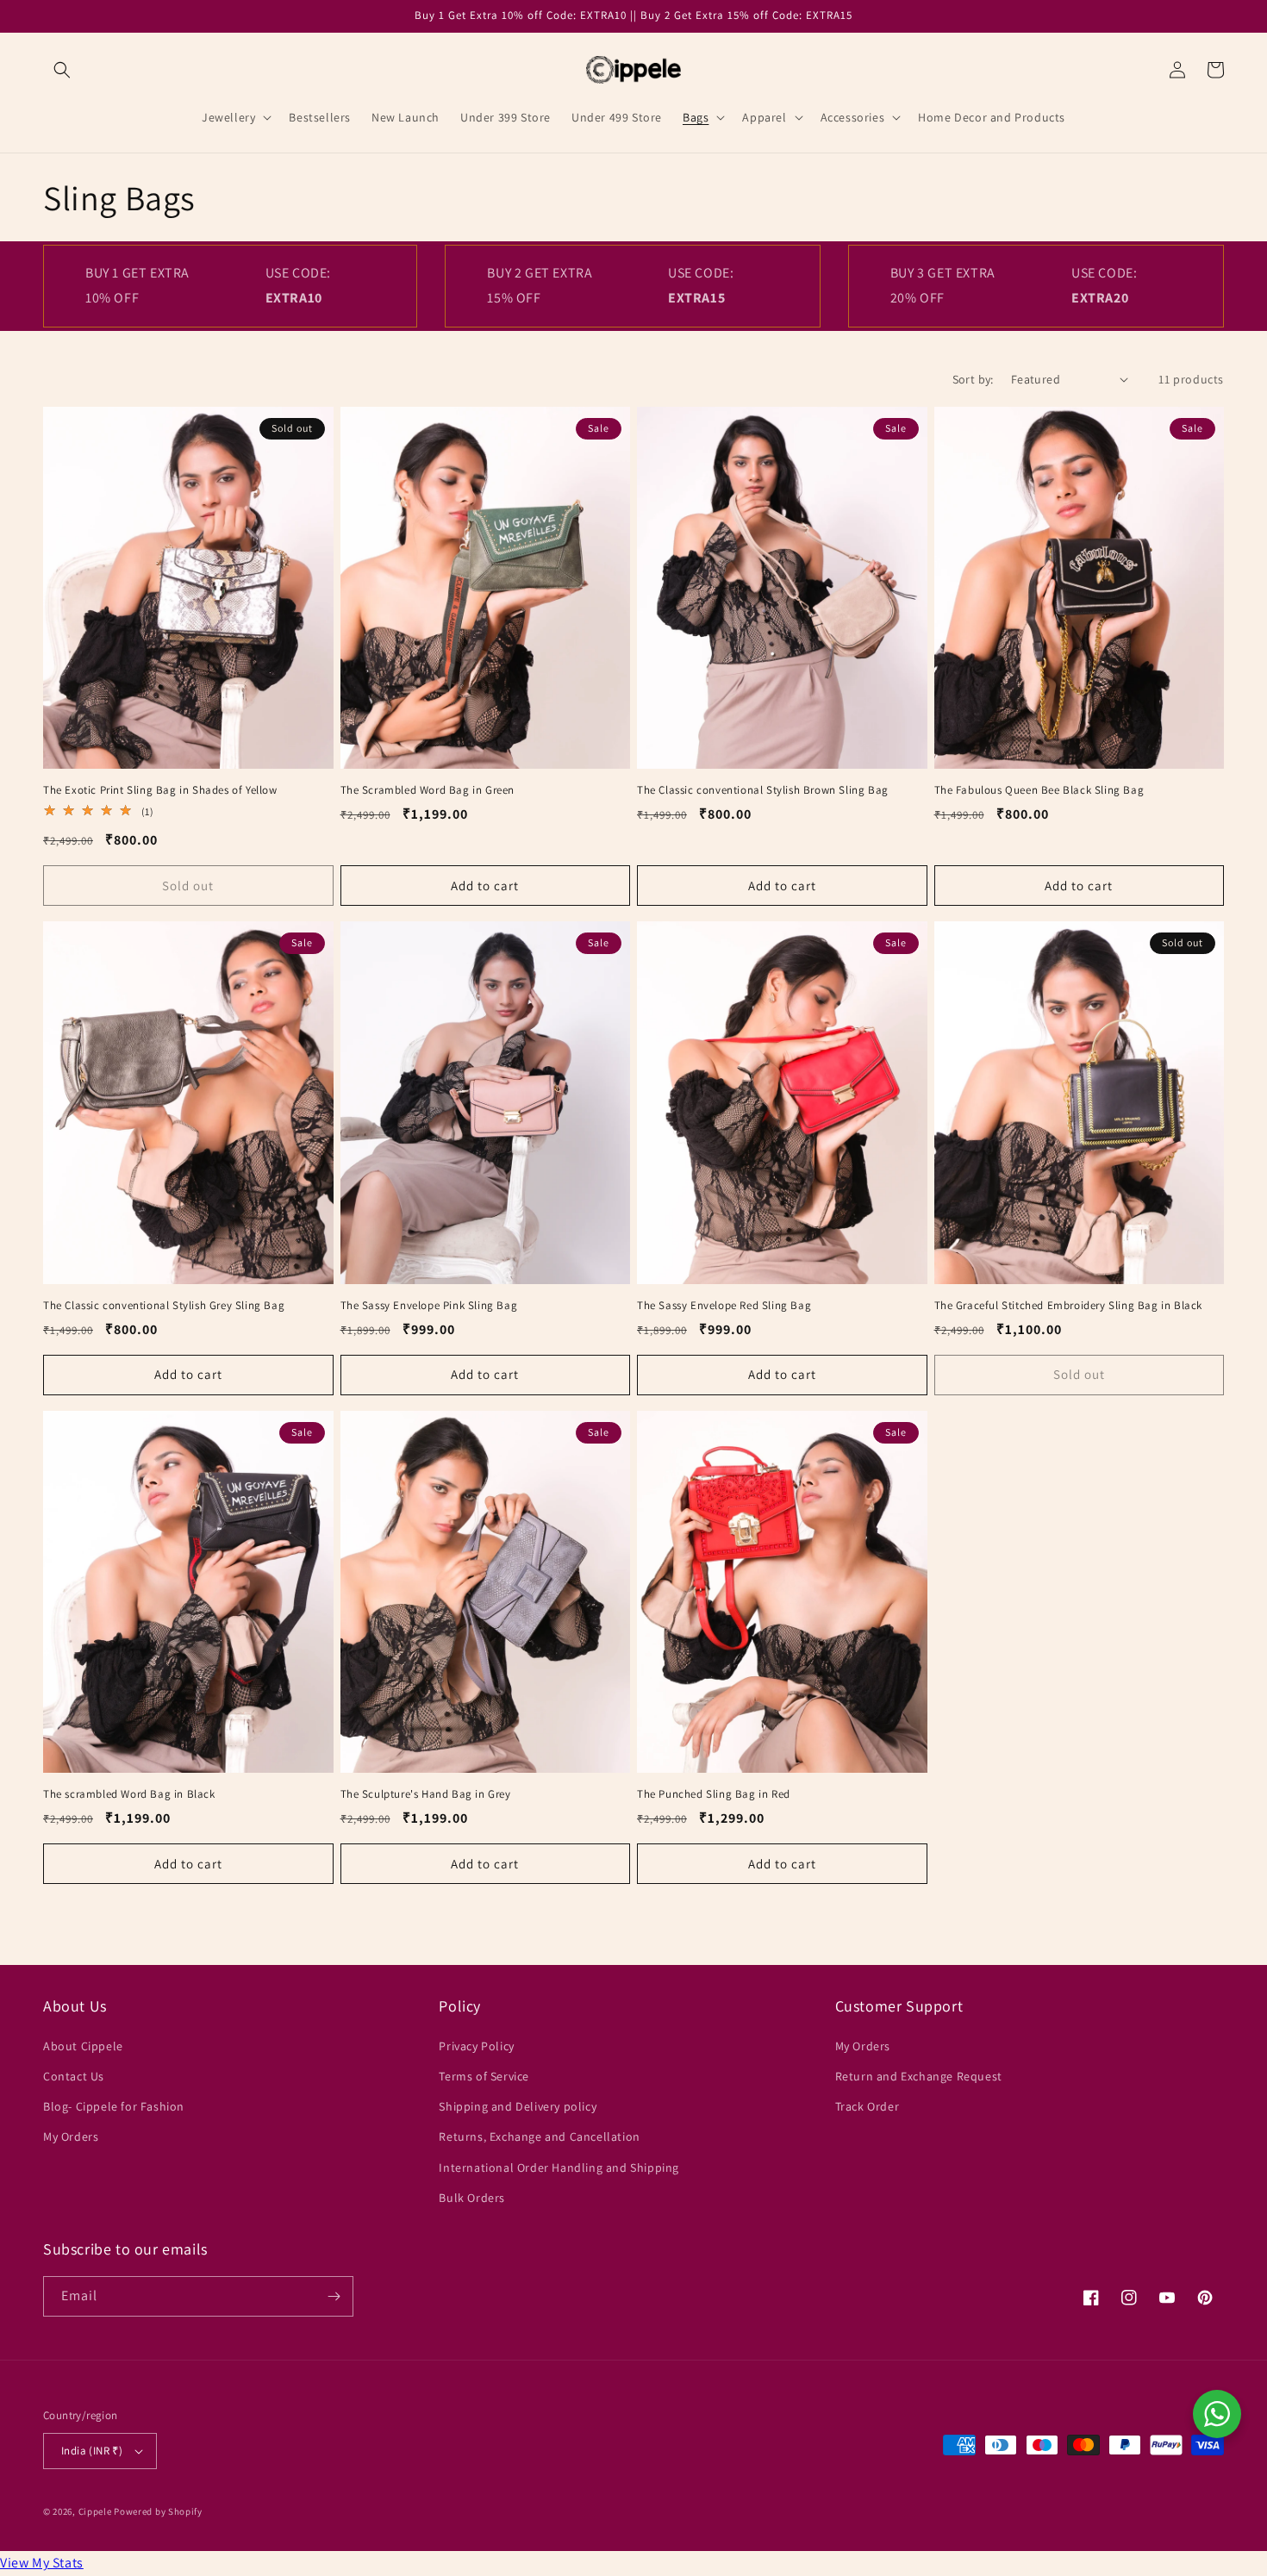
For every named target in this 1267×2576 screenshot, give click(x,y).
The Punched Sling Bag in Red (714, 1794)
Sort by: (973, 379)
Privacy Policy (476, 2046)
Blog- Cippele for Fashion (114, 2106)
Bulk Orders (472, 2198)
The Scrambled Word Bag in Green (428, 790)
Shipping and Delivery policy (518, 2106)
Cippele (95, 2511)
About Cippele (83, 2046)
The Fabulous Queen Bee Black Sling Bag (1039, 790)
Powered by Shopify (158, 2511)
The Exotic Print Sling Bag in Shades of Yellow (160, 790)
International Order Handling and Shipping (559, 2167)
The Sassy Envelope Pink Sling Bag (429, 1306)
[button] (62, 70)
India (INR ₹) (92, 2451)
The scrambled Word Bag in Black (129, 1794)
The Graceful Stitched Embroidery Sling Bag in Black (1069, 1306)
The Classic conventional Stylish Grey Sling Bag (164, 1306)
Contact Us (74, 2076)
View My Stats (42, 2563)
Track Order (868, 2106)
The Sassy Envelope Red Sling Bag (724, 1306)
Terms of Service (484, 2076)
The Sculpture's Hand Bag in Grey (426, 1794)
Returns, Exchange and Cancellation (539, 2136)
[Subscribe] (334, 2296)
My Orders (71, 2136)
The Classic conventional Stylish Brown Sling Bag (763, 790)
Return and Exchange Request (919, 2076)
